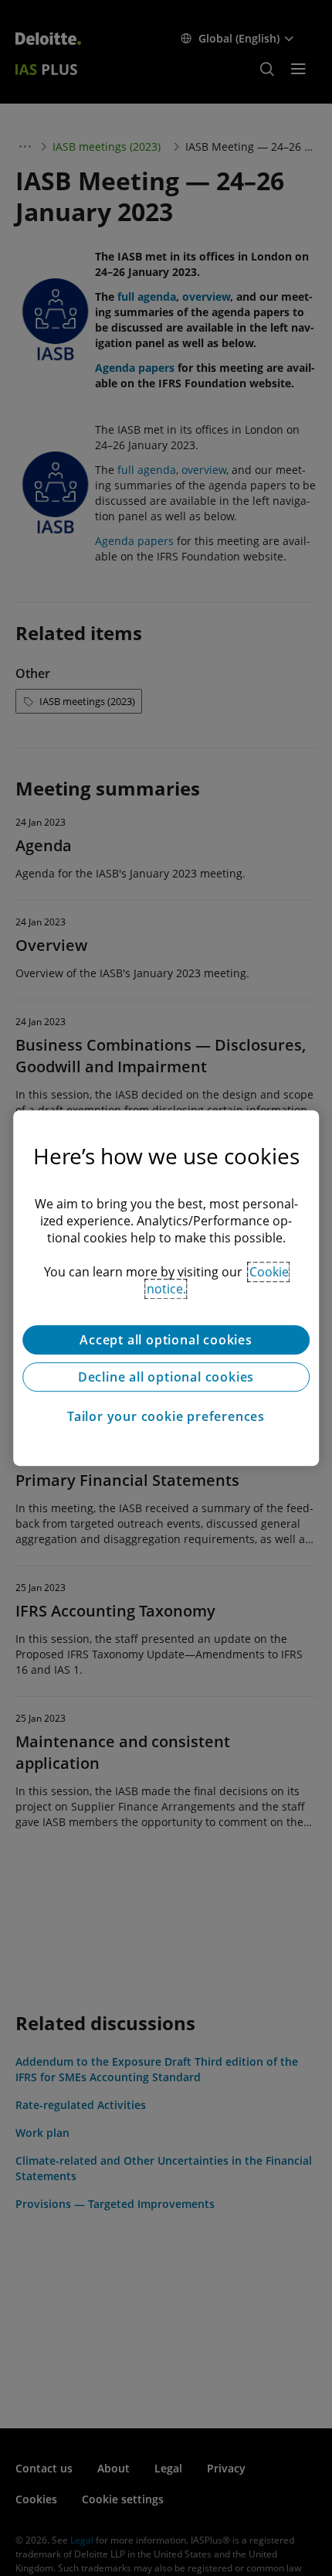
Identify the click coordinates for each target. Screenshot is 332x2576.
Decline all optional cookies (166, 1377)
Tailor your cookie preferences (166, 1416)
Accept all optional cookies (166, 1340)
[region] (166, 1288)
